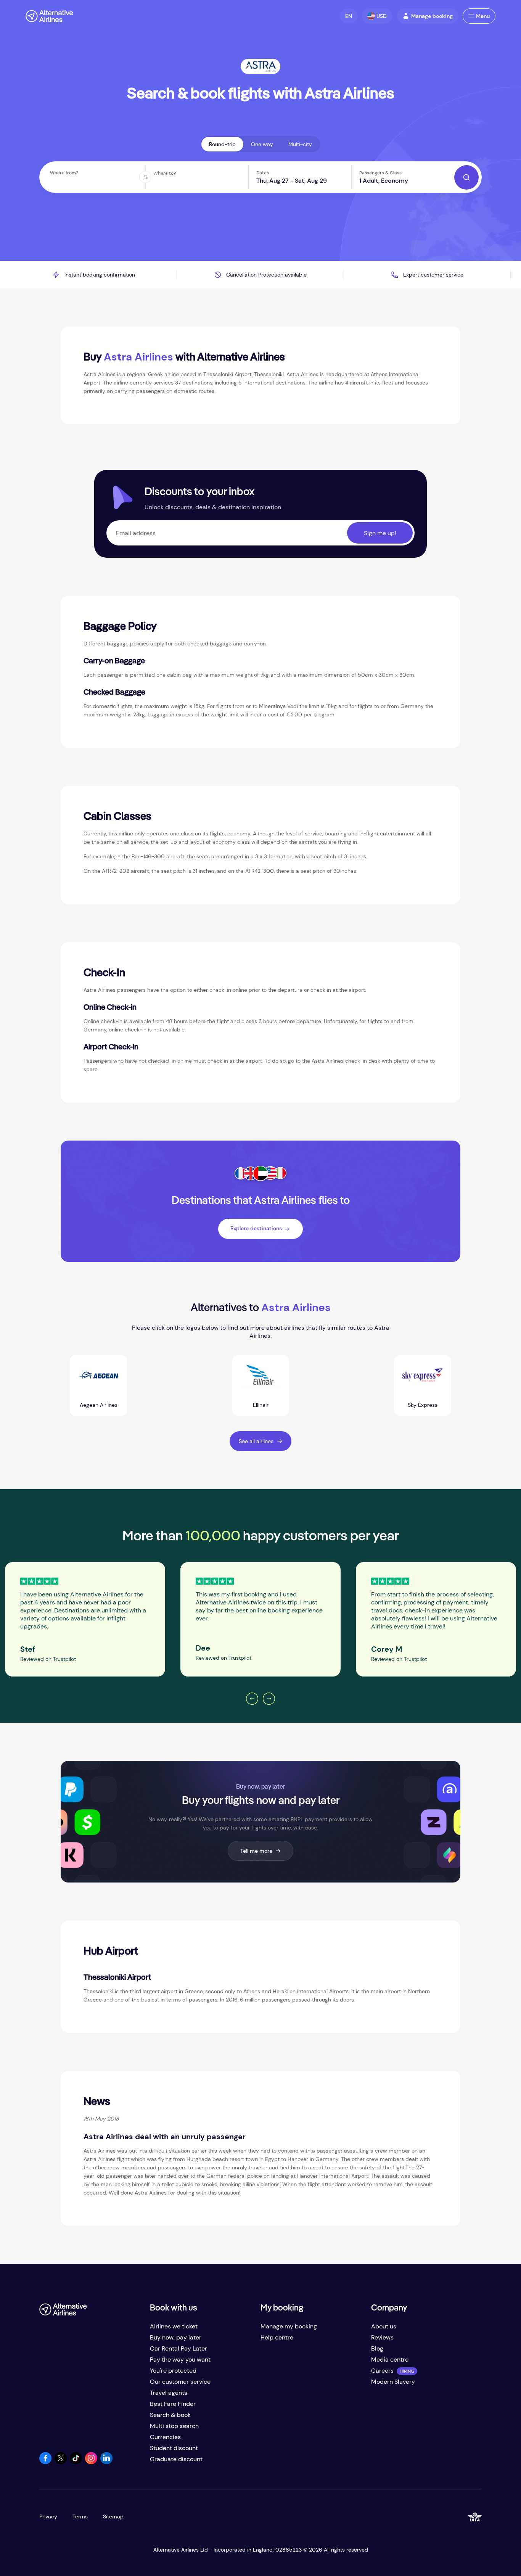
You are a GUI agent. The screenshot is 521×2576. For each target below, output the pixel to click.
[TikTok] (76, 2462)
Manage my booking (289, 2326)
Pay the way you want (180, 2360)
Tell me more (256, 1851)
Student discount (174, 2448)
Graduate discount (176, 2459)
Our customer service (180, 2382)
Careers (382, 2371)
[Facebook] (45, 2462)
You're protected (173, 2371)
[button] (349, 16)
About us (384, 2326)
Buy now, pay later (176, 2337)
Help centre (277, 2337)
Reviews (382, 2337)
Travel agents (169, 2393)
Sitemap (113, 2516)
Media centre (390, 2360)
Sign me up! (380, 533)
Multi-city (300, 144)
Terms (80, 2516)
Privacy (48, 2516)
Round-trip (222, 144)
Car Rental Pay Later (178, 2348)
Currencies (165, 2437)
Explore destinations (256, 1228)
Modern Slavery (393, 2382)
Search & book (170, 2415)
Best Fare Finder (173, 2404)
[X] (61, 2462)
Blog (377, 2348)
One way (262, 144)
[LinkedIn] (106, 2462)
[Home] (49, 16)
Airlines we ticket (174, 2326)
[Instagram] (91, 2462)
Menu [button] (483, 16)
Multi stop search (174, 2426)
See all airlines (256, 1441)
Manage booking (432, 16)
